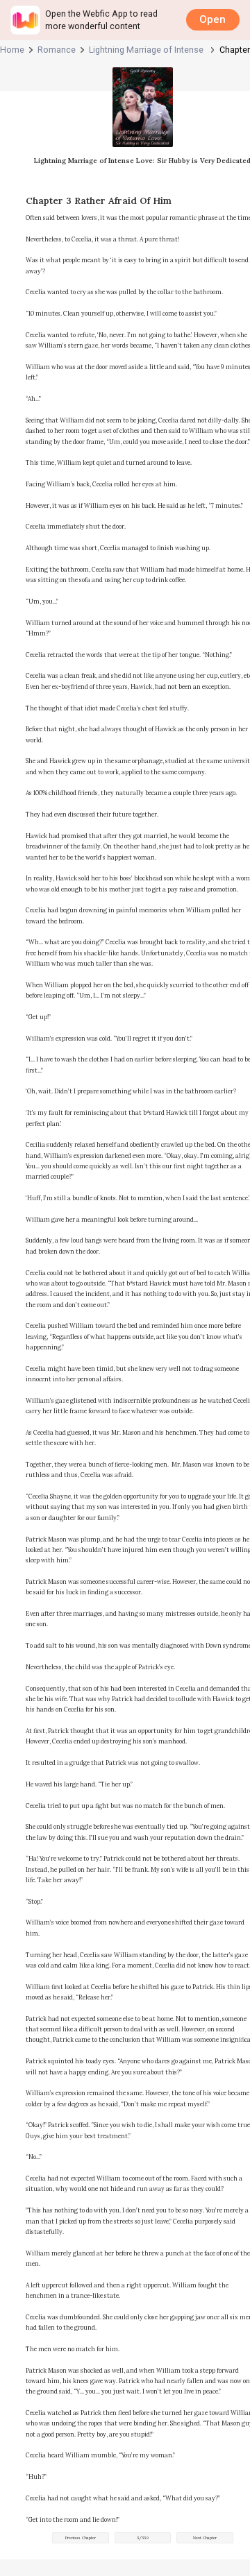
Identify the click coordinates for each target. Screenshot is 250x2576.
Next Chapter (205, 2538)
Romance (57, 50)
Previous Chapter (81, 2538)
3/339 (143, 2538)
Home (12, 50)
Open (212, 19)
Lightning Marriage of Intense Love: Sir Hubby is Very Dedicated (147, 50)
